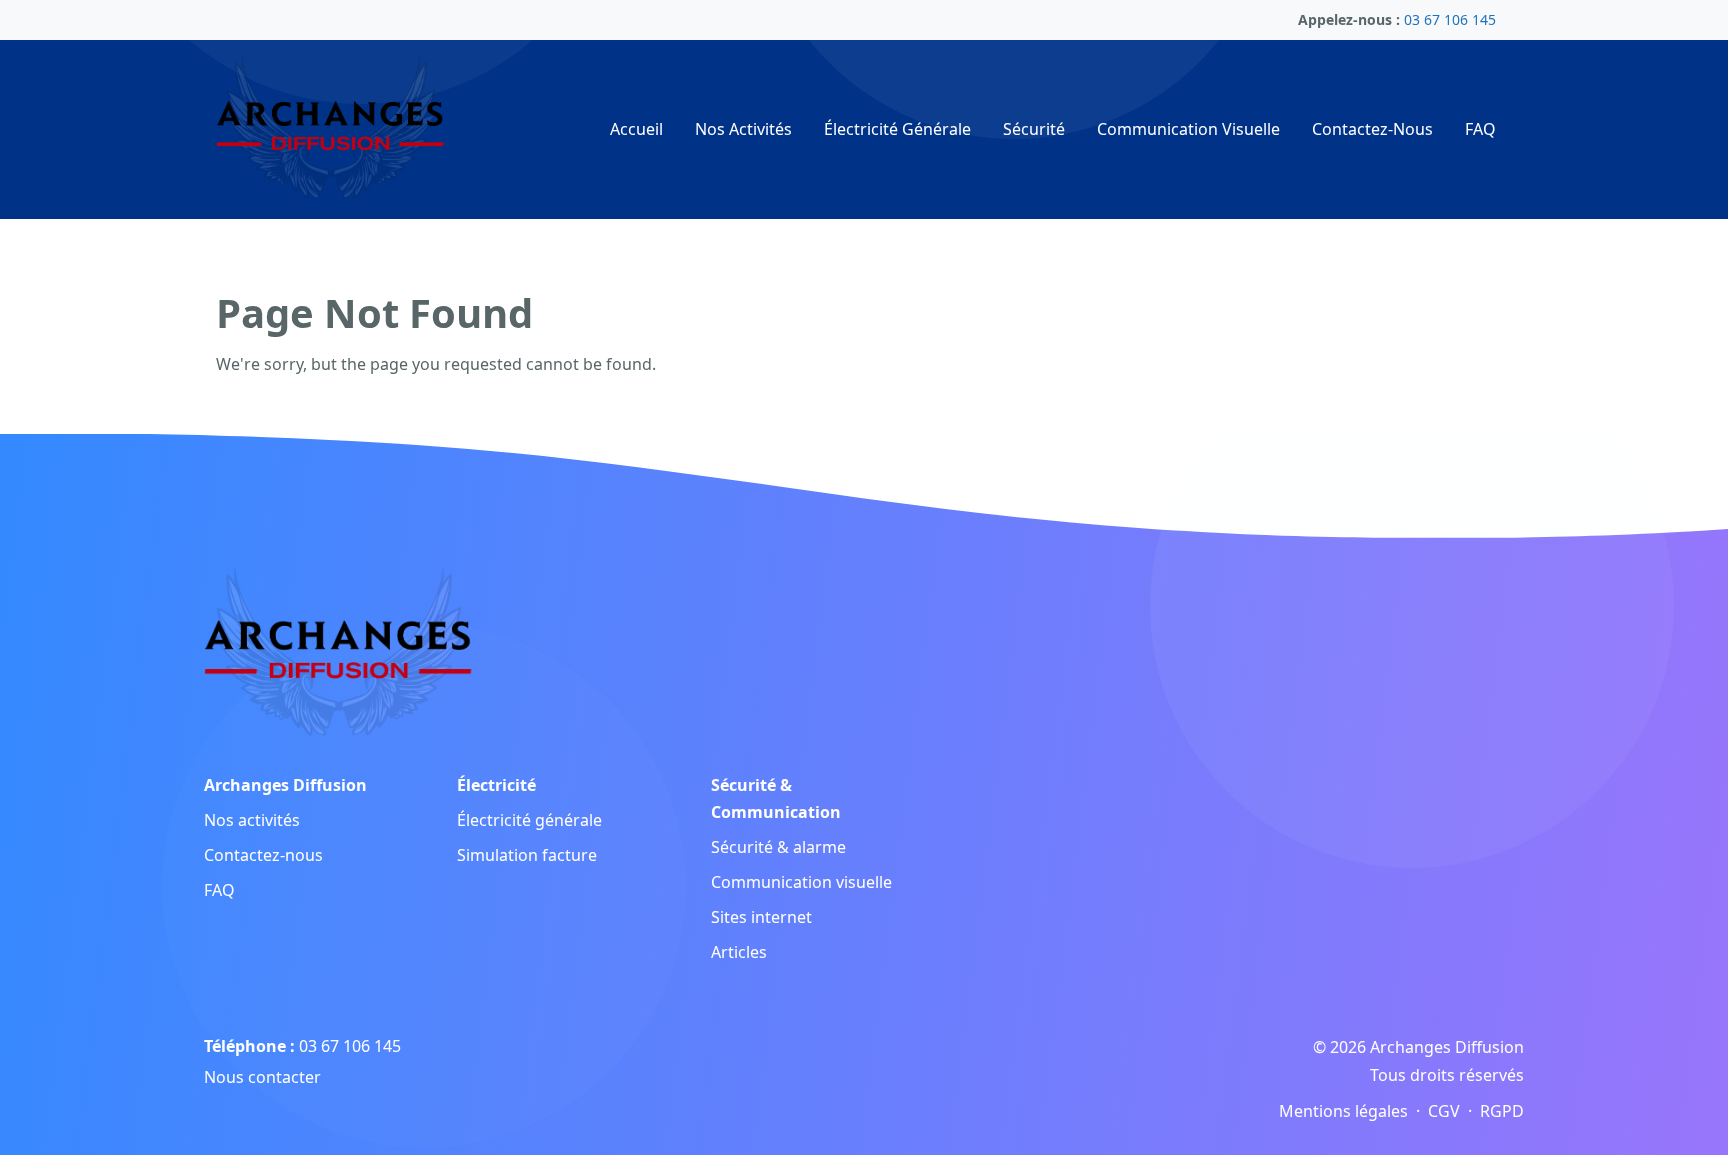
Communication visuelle (801, 882)
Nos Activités (743, 129)
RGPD (1502, 1111)
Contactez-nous (263, 855)
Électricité (496, 785)
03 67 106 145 (350, 1046)
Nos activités (252, 820)
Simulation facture (527, 855)
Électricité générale (529, 820)
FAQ (1480, 129)
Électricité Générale (897, 129)
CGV (1444, 1111)
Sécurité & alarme (778, 847)
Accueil (636, 129)
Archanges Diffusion (285, 785)
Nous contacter (262, 1077)
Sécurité (1034, 129)
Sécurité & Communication (776, 798)
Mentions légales (1343, 1111)
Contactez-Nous (1372, 129)
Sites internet (761, 917)
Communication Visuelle (1188, 129)
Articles (739, 952)
